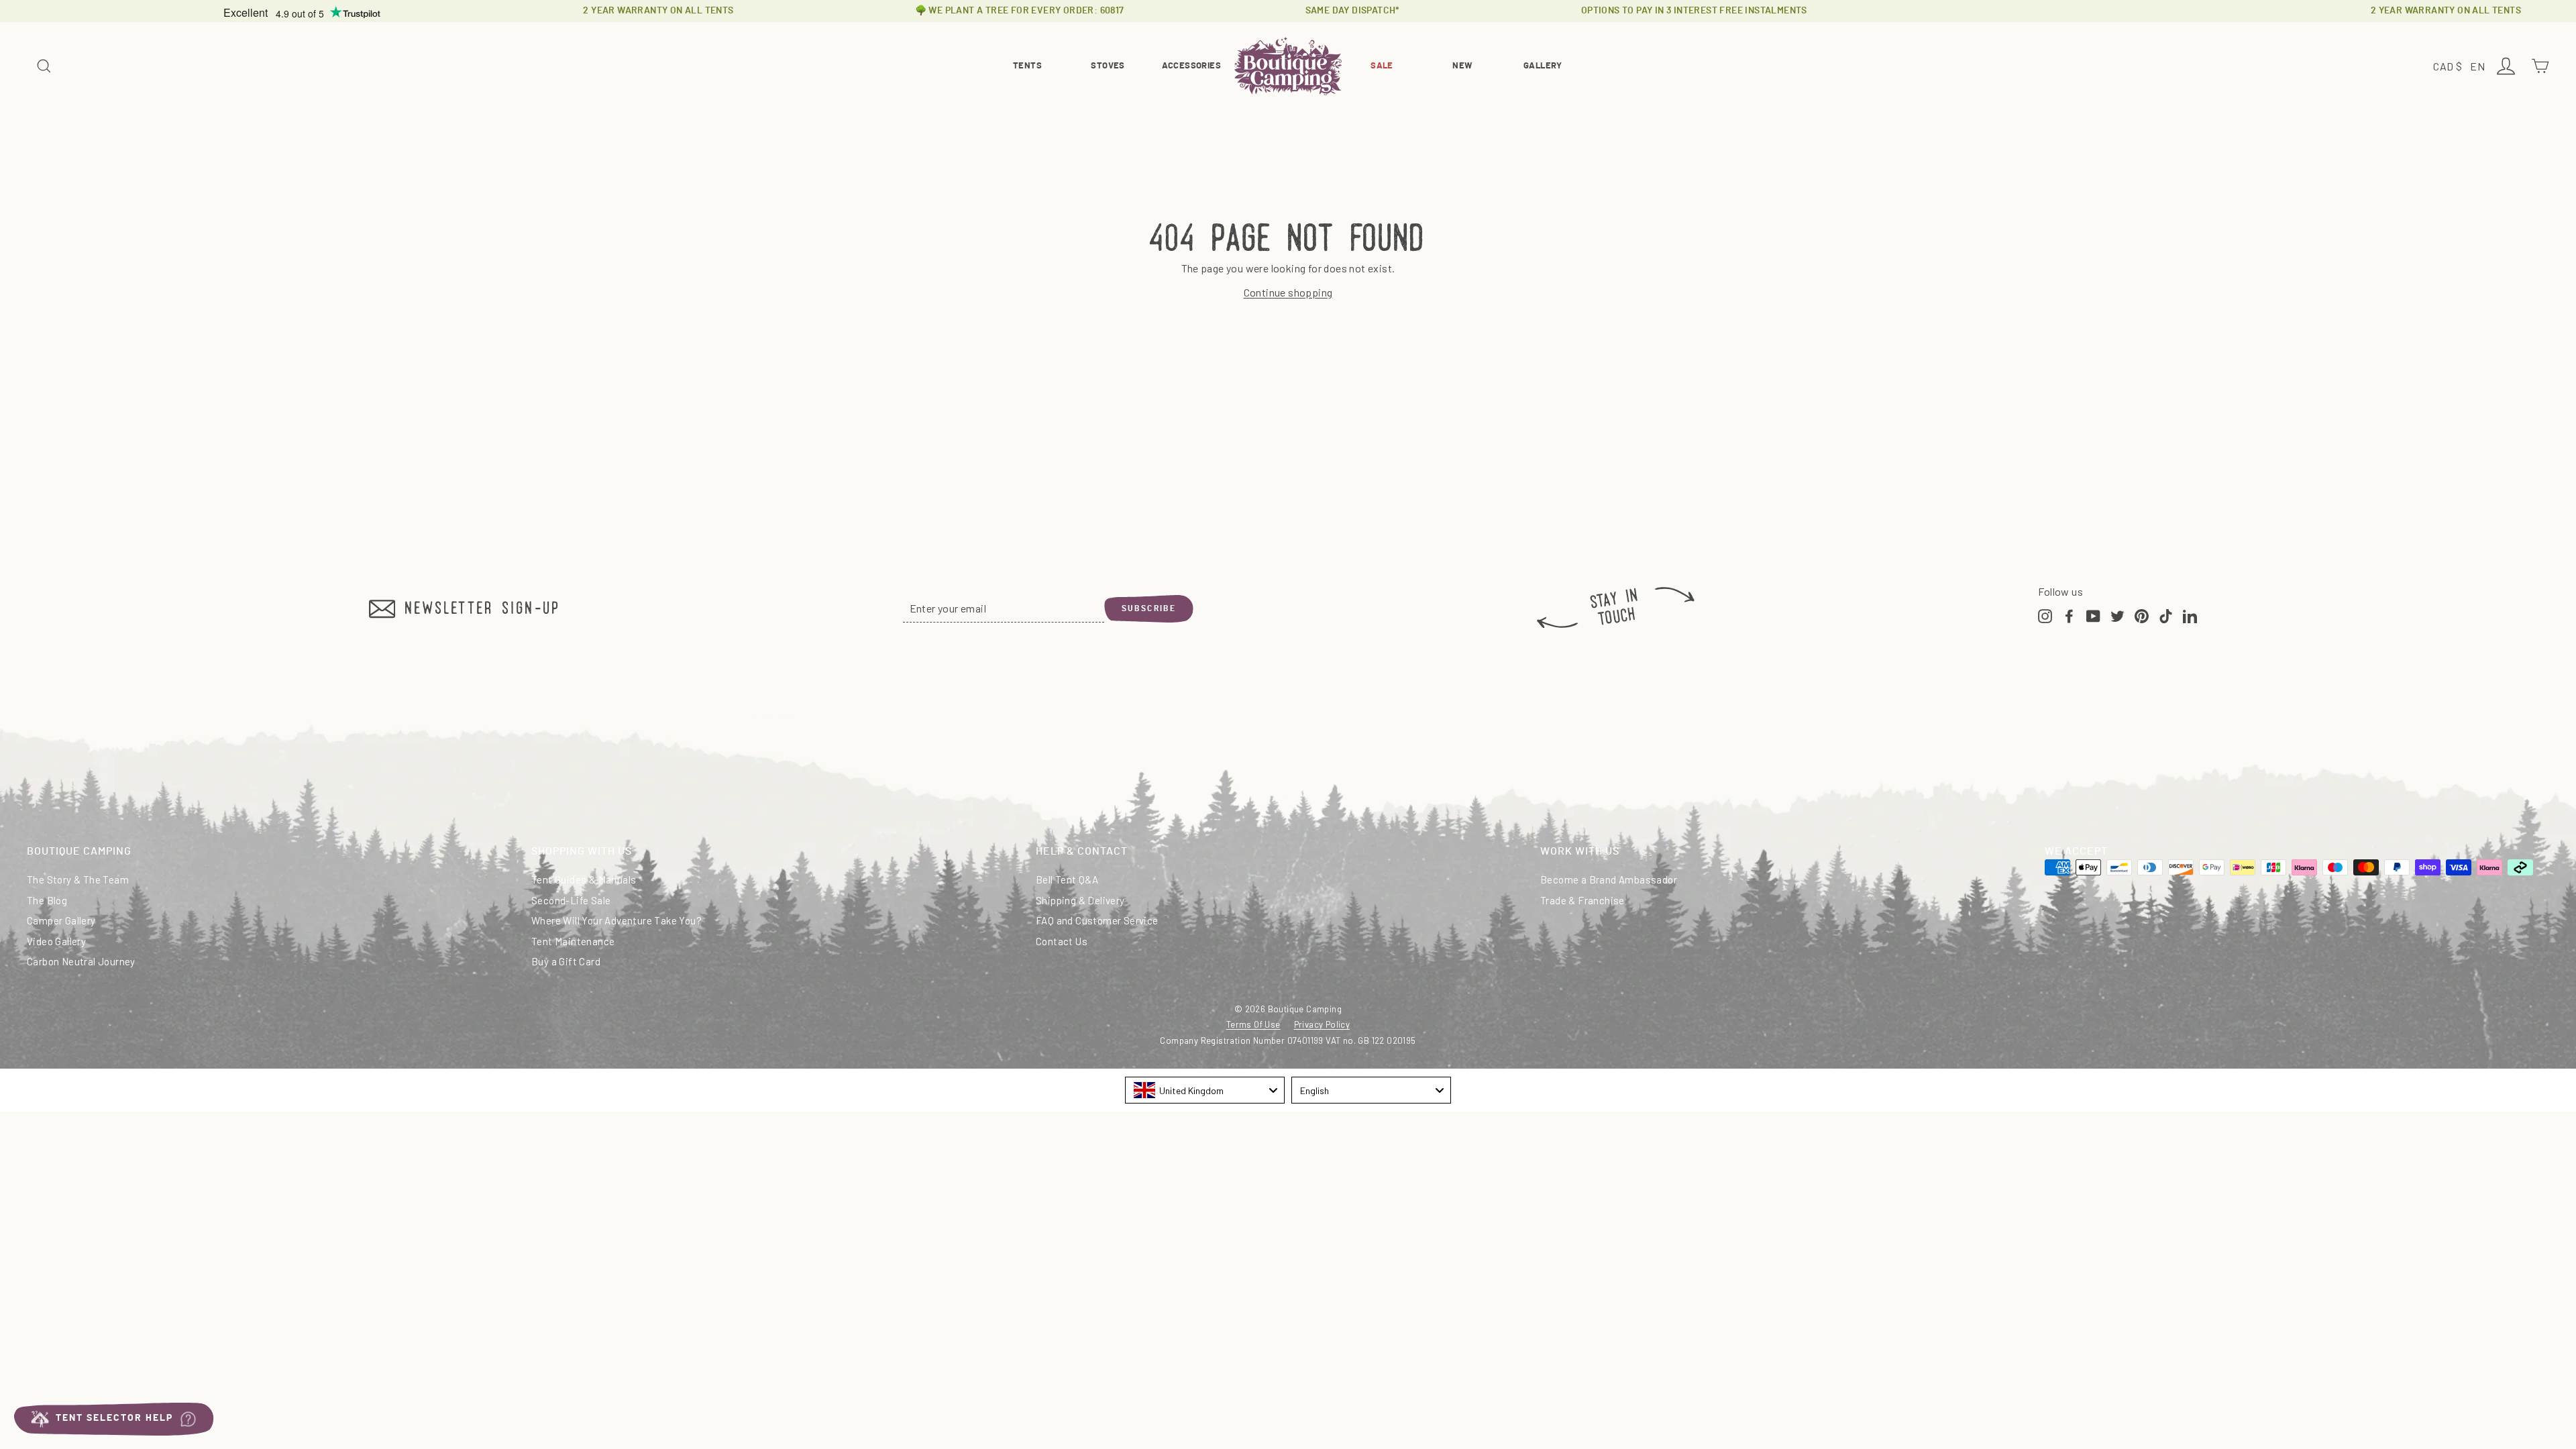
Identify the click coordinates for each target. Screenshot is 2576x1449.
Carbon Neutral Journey (81, 961)
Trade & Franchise (1582, 900)
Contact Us (1062, 941)
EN (2479, 67)
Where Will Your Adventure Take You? (616, 920)
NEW (1462, 66)
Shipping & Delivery (1080, 900)
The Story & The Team (78, 879)
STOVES (1108, 66)
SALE (1382, 66)
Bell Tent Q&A (1067, 879)
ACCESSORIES (1191, 66)
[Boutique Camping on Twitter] (2117, 614)
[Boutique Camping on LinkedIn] (2190, 614)
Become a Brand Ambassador (1609, 879)
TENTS (1027, 66)
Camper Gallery (61, 920)
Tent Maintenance (573, 941)
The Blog (47, 900)
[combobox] (1205, 1090)
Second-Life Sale (571, 900)
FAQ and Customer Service (1097, 920)
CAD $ (2450, 67)
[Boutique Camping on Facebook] (2069, 614)
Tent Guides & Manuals (584, 879)
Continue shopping (1288, 292)
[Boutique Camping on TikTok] (2166, 614)
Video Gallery (56, 941)
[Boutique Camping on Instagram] (2045, 614)
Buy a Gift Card (566, 961)
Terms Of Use (1253, 1024)
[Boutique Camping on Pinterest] (2142, 614)
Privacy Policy (1322, 1024)
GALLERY (1543, 66)
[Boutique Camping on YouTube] (2093, 614)
